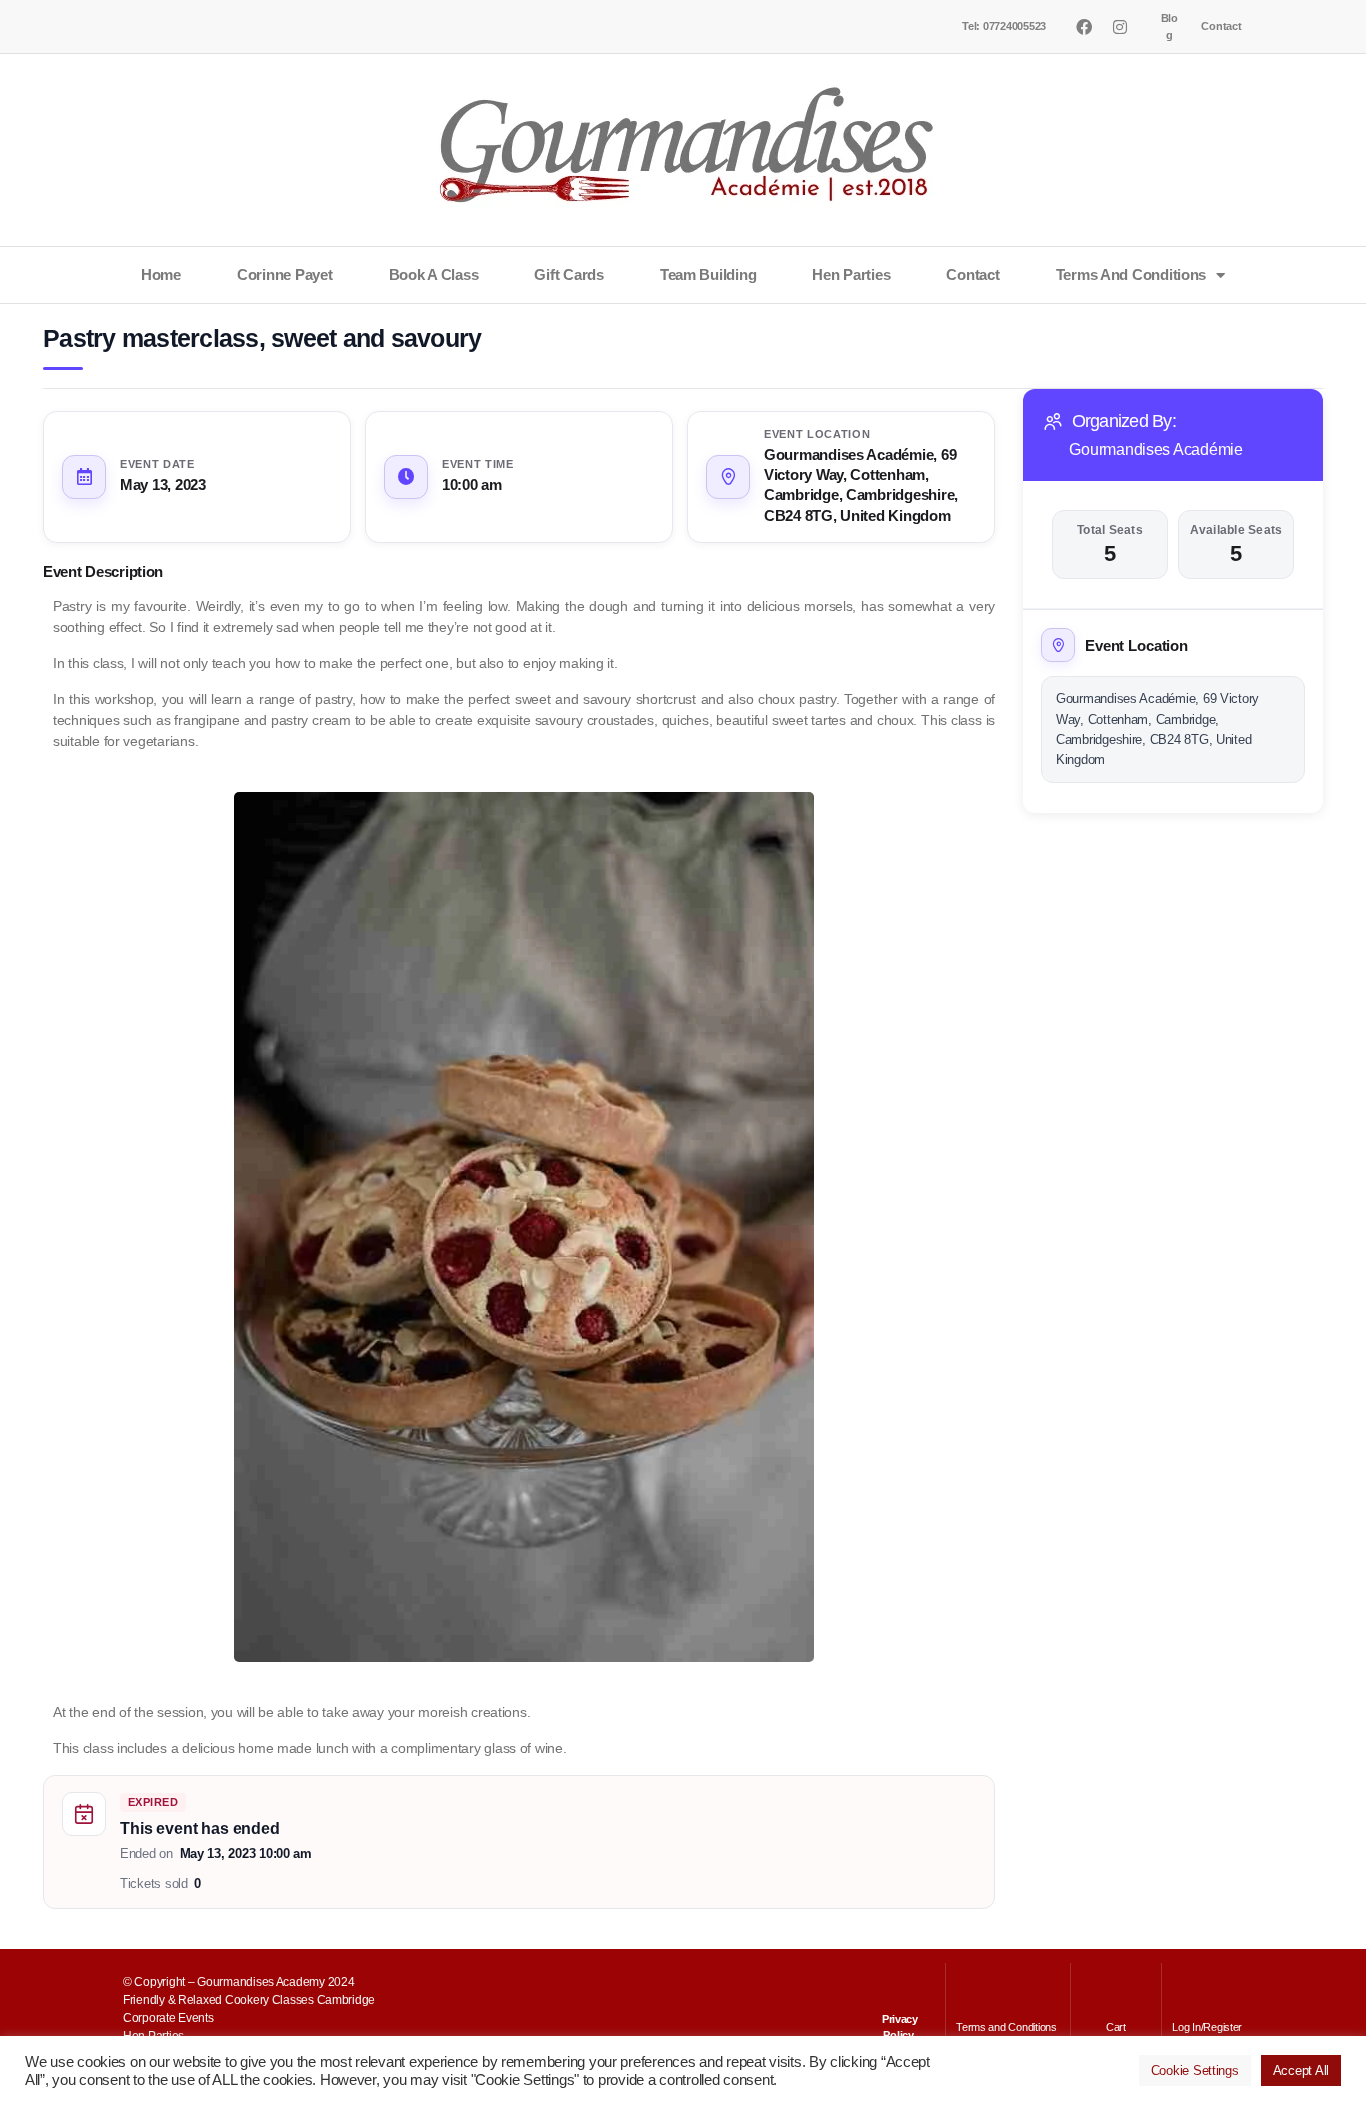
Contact (1221, 26)
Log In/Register (1207, 2027)
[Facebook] (1084, 26)
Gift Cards (568, 274)
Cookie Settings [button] (1195, 2070)
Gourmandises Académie (1155, 449)
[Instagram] (1119, 26)
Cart (1116, 2027)
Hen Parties (851, 274)
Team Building (708, 274)
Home (161, 274)
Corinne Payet (285, 274)
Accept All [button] (1301, 2070)
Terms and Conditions (1131, 274)
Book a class (434, 274)
